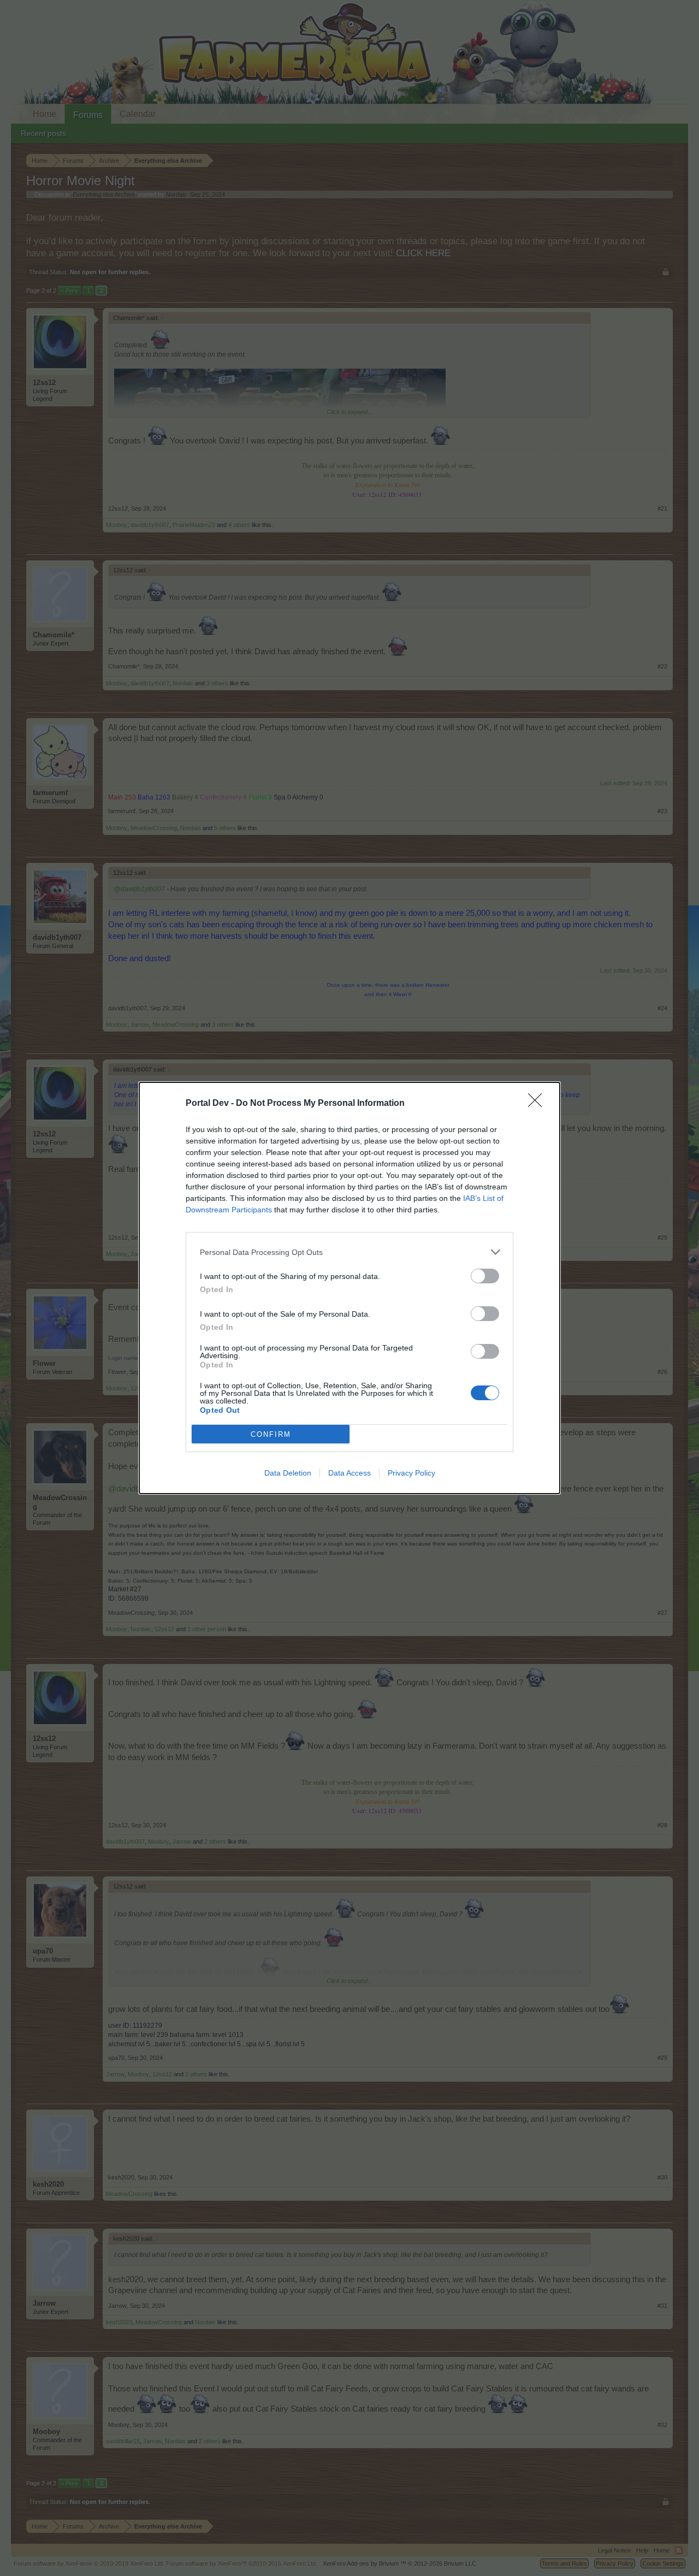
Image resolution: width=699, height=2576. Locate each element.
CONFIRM (271, 1434)
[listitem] (349, 1252)
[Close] (538, 1104)
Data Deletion (288, 1473)
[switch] (485, 1276)
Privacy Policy (411, 1473)
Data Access (349, 1473)
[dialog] (349, 1288)
